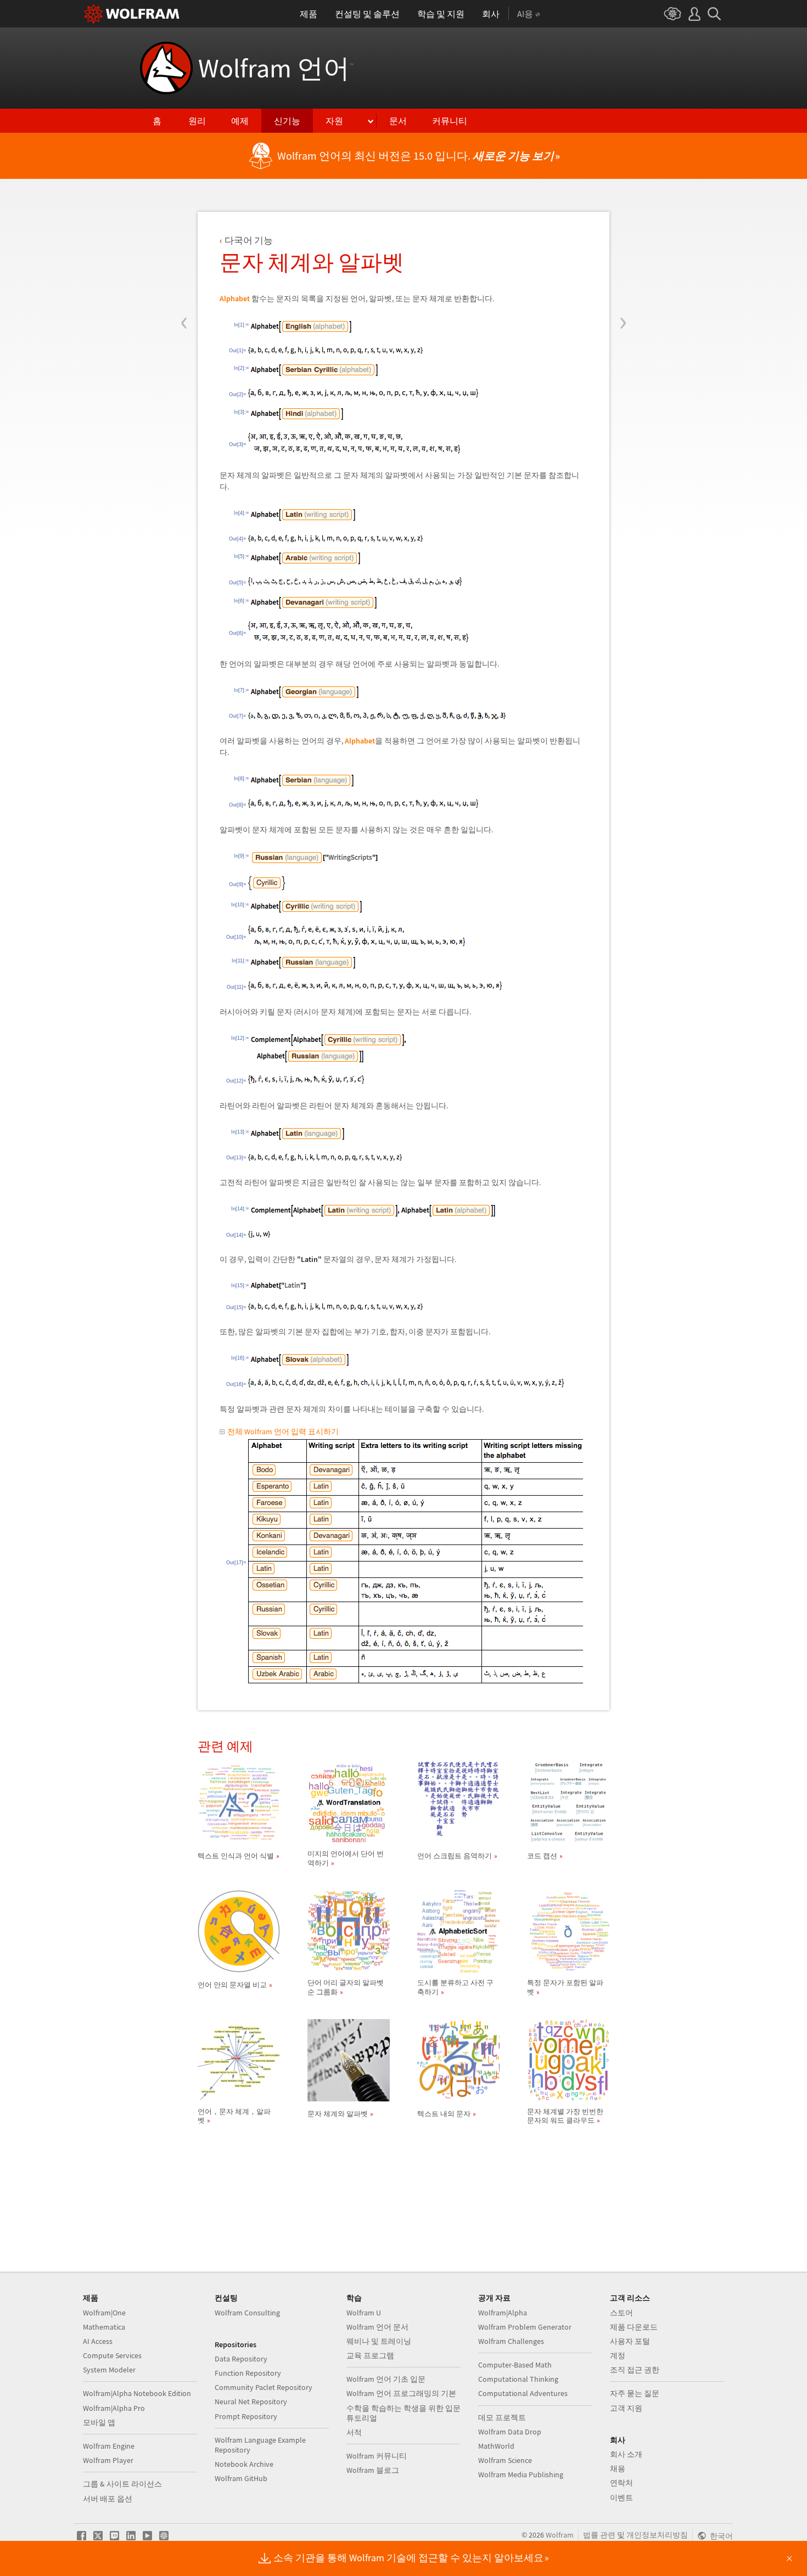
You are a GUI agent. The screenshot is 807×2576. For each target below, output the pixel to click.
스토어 (621, 2313)
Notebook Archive (244, 2464)
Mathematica (104, 2327)
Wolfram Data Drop (510, 2432)
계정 (618, 2355)
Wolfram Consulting (247, 2313)
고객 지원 (626, 2408)
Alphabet (235, 298)
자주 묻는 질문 (635, 2393)
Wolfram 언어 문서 (377, 2327)
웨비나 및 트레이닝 (379, 2341)
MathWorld (496, 2446)
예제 (240, 121)
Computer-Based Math (515, 2365)
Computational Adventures (523, 2393)
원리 (197, 121)
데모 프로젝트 (502, 2417)
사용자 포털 (630, 2341)
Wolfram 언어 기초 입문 (386, 2379)
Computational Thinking (518, 2379)
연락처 (621, 2483)
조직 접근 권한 (635, 2370)
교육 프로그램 (370, 2355)
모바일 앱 (99, 2422)
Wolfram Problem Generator (525, 2327)
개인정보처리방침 (657, 2535)
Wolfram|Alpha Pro (114, 2408)
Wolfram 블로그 (373, 2470)
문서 (398, 121)
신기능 (287, 121)
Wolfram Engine (109, 2446)
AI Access (98, 2341)
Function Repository (248, 2373)
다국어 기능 (249, 240)
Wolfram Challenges (511, 2341)
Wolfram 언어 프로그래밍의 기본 (401, 2393)
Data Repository (241, 2359)
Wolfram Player (108, 2460)
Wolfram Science (505, 2460)
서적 (354, 2432)
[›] (623, 257)
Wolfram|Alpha (503, 2313)
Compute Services (112, 2355)
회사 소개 (626, 2454)
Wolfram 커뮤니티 (377, 2456)
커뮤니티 (450, 121)
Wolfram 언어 (276, 68)
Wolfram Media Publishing (521, 2474)
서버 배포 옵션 (108, 2499)
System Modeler (109, 2370)
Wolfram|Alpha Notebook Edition (137, 2393)
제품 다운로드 (634, 2327)
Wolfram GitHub (241, 2478)
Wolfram (560, 2535)
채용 (618, 2468)
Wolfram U (364, 2313)
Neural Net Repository (251, 2402)
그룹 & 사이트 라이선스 (122, 2484)
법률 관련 (599, 2535)
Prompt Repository (246, 2416)
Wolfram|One (104, 2313)
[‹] (184, 257)
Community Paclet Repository (264, 2387)
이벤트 (621, 2498)
